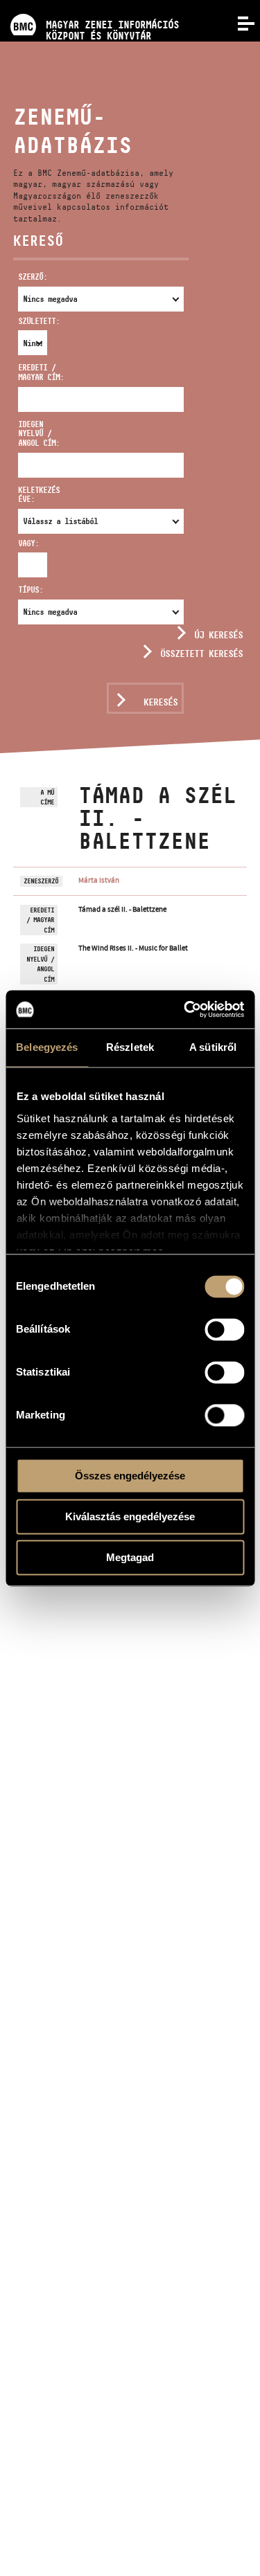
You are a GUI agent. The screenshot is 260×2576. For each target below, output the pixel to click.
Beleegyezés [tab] (47, 1047)
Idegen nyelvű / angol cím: (39, 434)
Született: (25, 321)
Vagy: (25, 543)
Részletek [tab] (130, 1047)
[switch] (224, 1329)
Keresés (161, 702)
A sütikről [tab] (213, 1047)
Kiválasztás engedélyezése (130, 1516)
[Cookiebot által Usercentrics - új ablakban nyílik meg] (185, 1009)
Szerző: (33, 277)
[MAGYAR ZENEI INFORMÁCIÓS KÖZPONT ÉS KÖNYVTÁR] (89, 5)
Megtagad (130, 1557)
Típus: (31, 589)
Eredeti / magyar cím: (41, 372)
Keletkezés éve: (39, 495)
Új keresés (218, 635)
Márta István (99, 880)
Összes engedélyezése (130, 1476)
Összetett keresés (201, 654)
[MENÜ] (238, 22)
